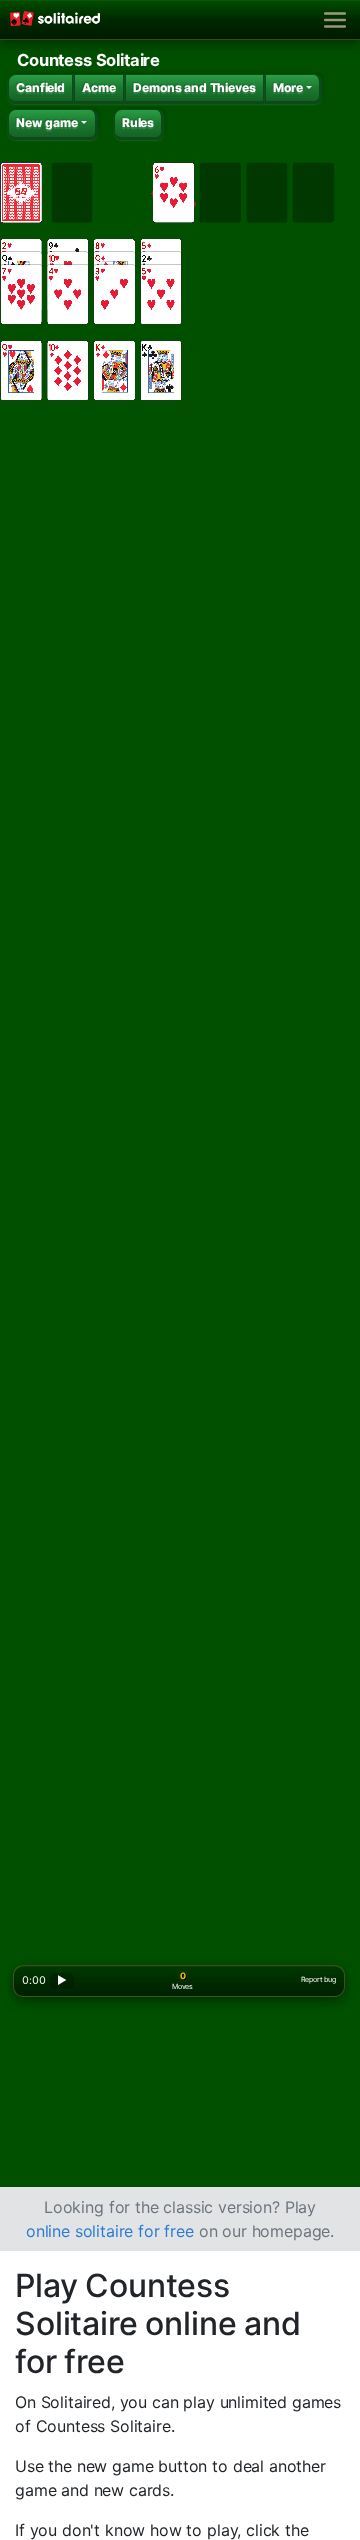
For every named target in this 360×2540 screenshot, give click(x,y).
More (288, 87)
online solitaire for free (110, 2231)
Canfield (40, 87)
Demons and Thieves (194, 87)
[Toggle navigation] (335, 20)
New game (47, 122)
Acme (98, 87)
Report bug (318, 1979)
